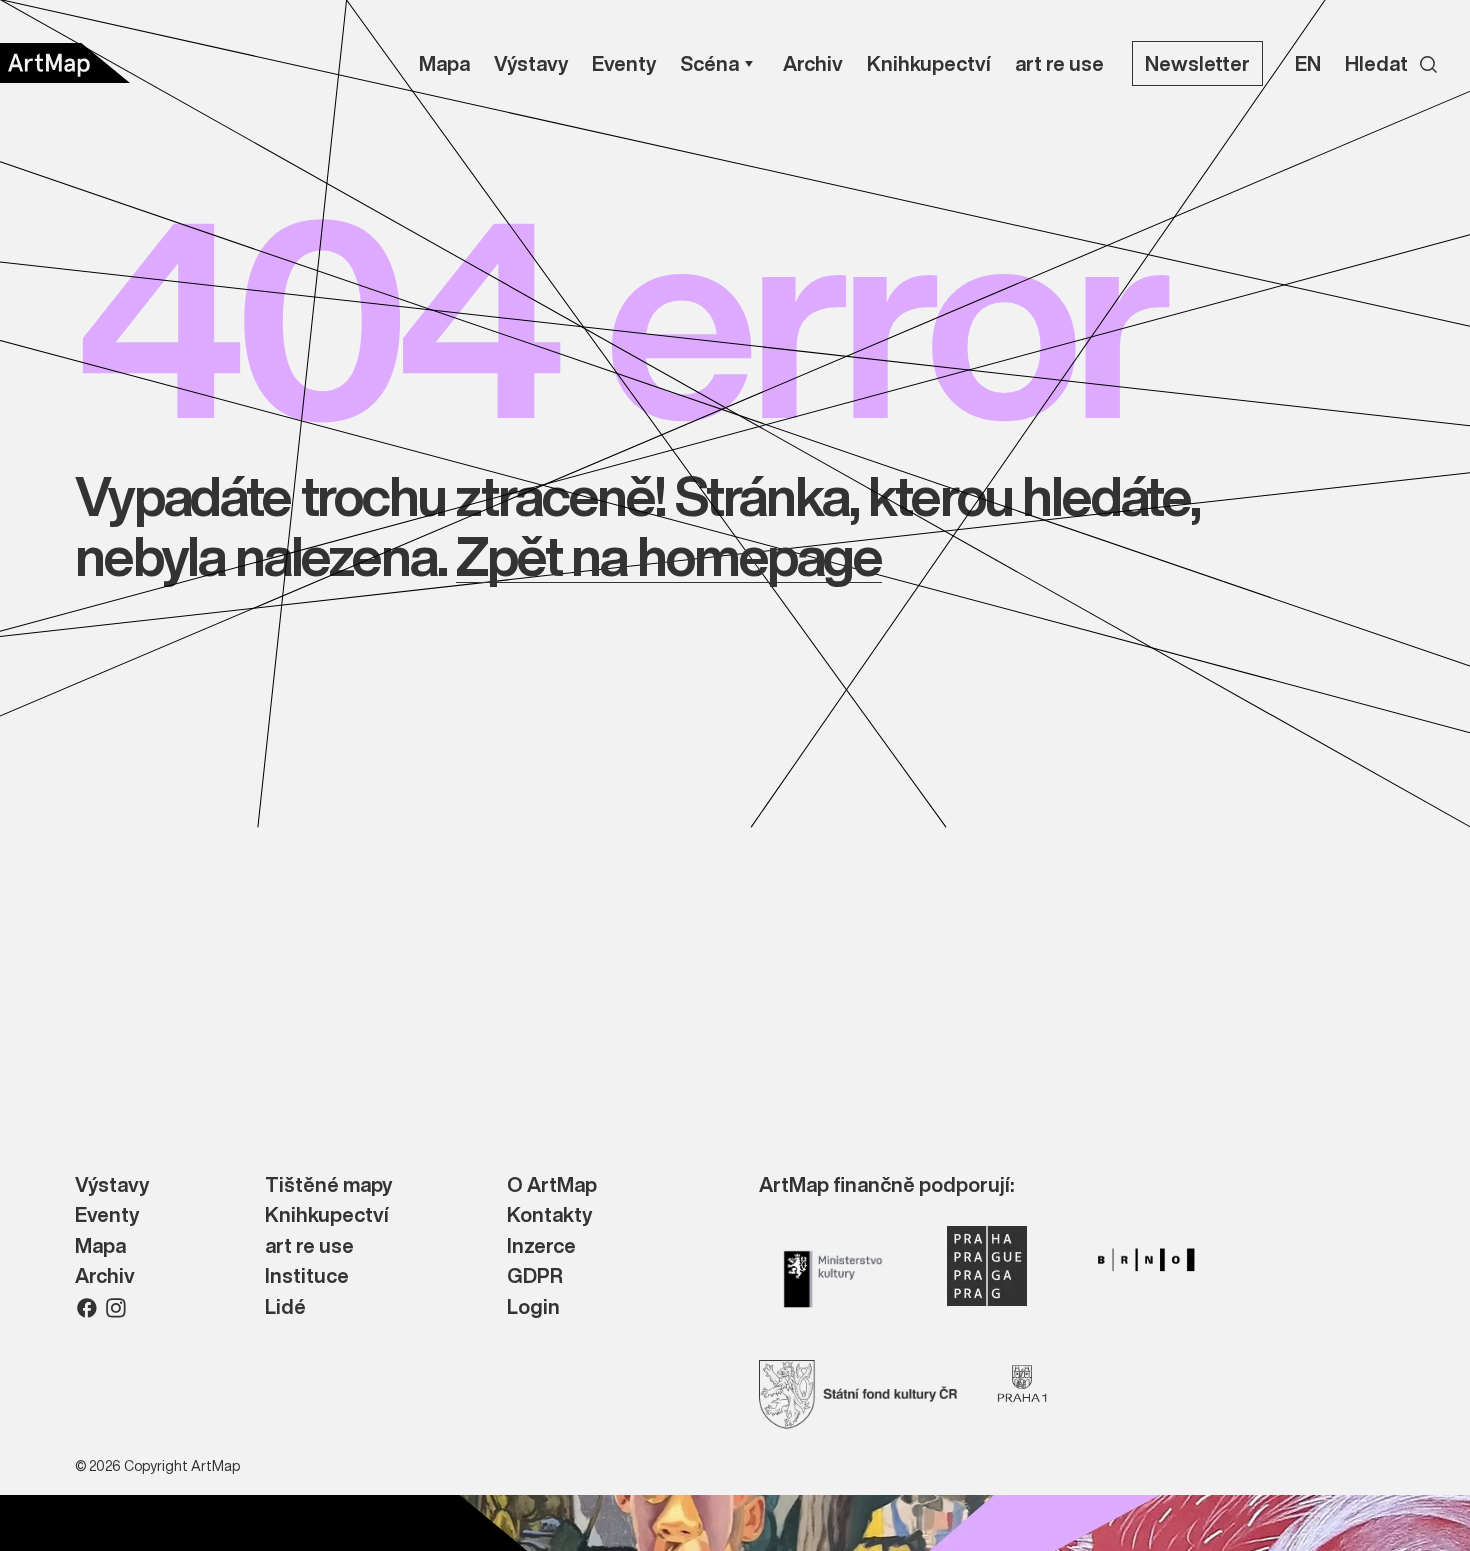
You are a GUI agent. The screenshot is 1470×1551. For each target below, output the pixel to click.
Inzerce (541, 1246)
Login (533, 1307)
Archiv (105, 1276)
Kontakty (549, 1215)
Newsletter (1197, 63)
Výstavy (112, 1185)
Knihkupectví (327, 1215)
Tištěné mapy (328, 1185)
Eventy (107, 1215)
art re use (309, 1246)
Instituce (307, 1276)
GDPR (535, 1276)
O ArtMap (552, 1185)
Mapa (100, 1246)
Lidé (285, 1307)
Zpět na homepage (668, 555)
